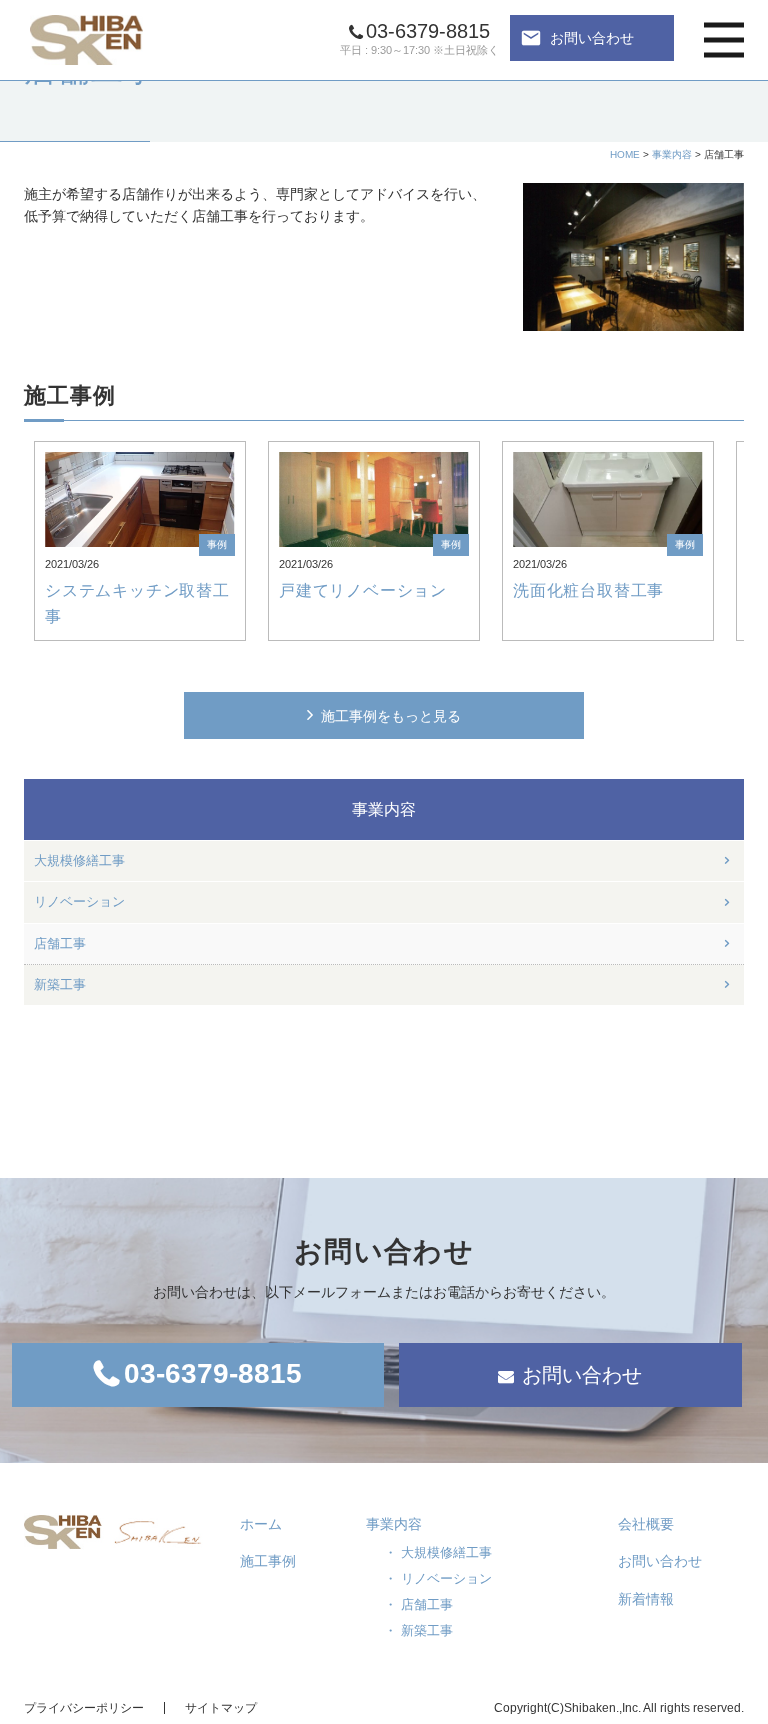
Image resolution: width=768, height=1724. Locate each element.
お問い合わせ (577, 38)
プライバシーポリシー (84, 1708)
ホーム (261, 1524)
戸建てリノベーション (363, 590)
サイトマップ (221, 1708)
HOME (625, 154)
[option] (140, 541)
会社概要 (646, 1524)
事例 (217, 544)
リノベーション (79, 902)
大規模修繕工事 (79, 861)
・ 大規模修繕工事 (438, 1552)
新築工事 (60, 985)
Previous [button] (27, 541)
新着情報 (646, 1599)
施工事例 (268, 1561)
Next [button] (741, 541)
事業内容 (672, 154)
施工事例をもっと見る (391, 716)
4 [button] (426, 666)
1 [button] (342, 666)
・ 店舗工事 (418, 1604)
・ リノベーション (438, 1578)
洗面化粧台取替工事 (588, 590)
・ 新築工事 (418, 1630)
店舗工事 (60, 944)
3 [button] (398, 666)
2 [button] (370, 666)
